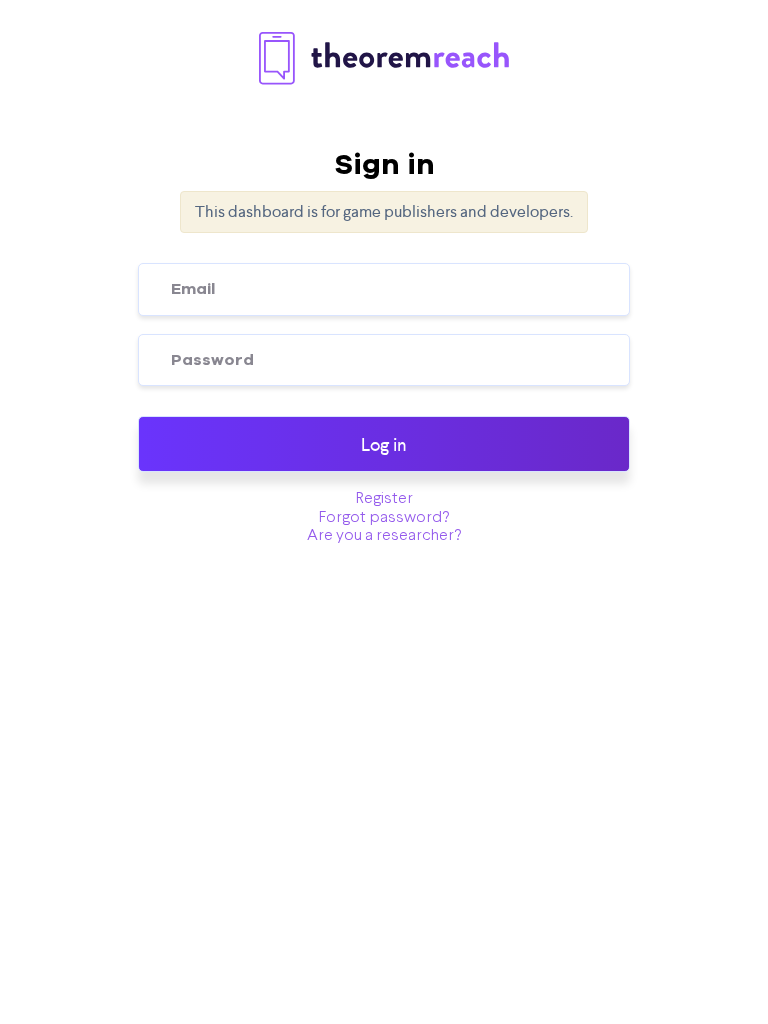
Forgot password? (384, 518)
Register (384, 499)
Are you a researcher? (384, 536)
